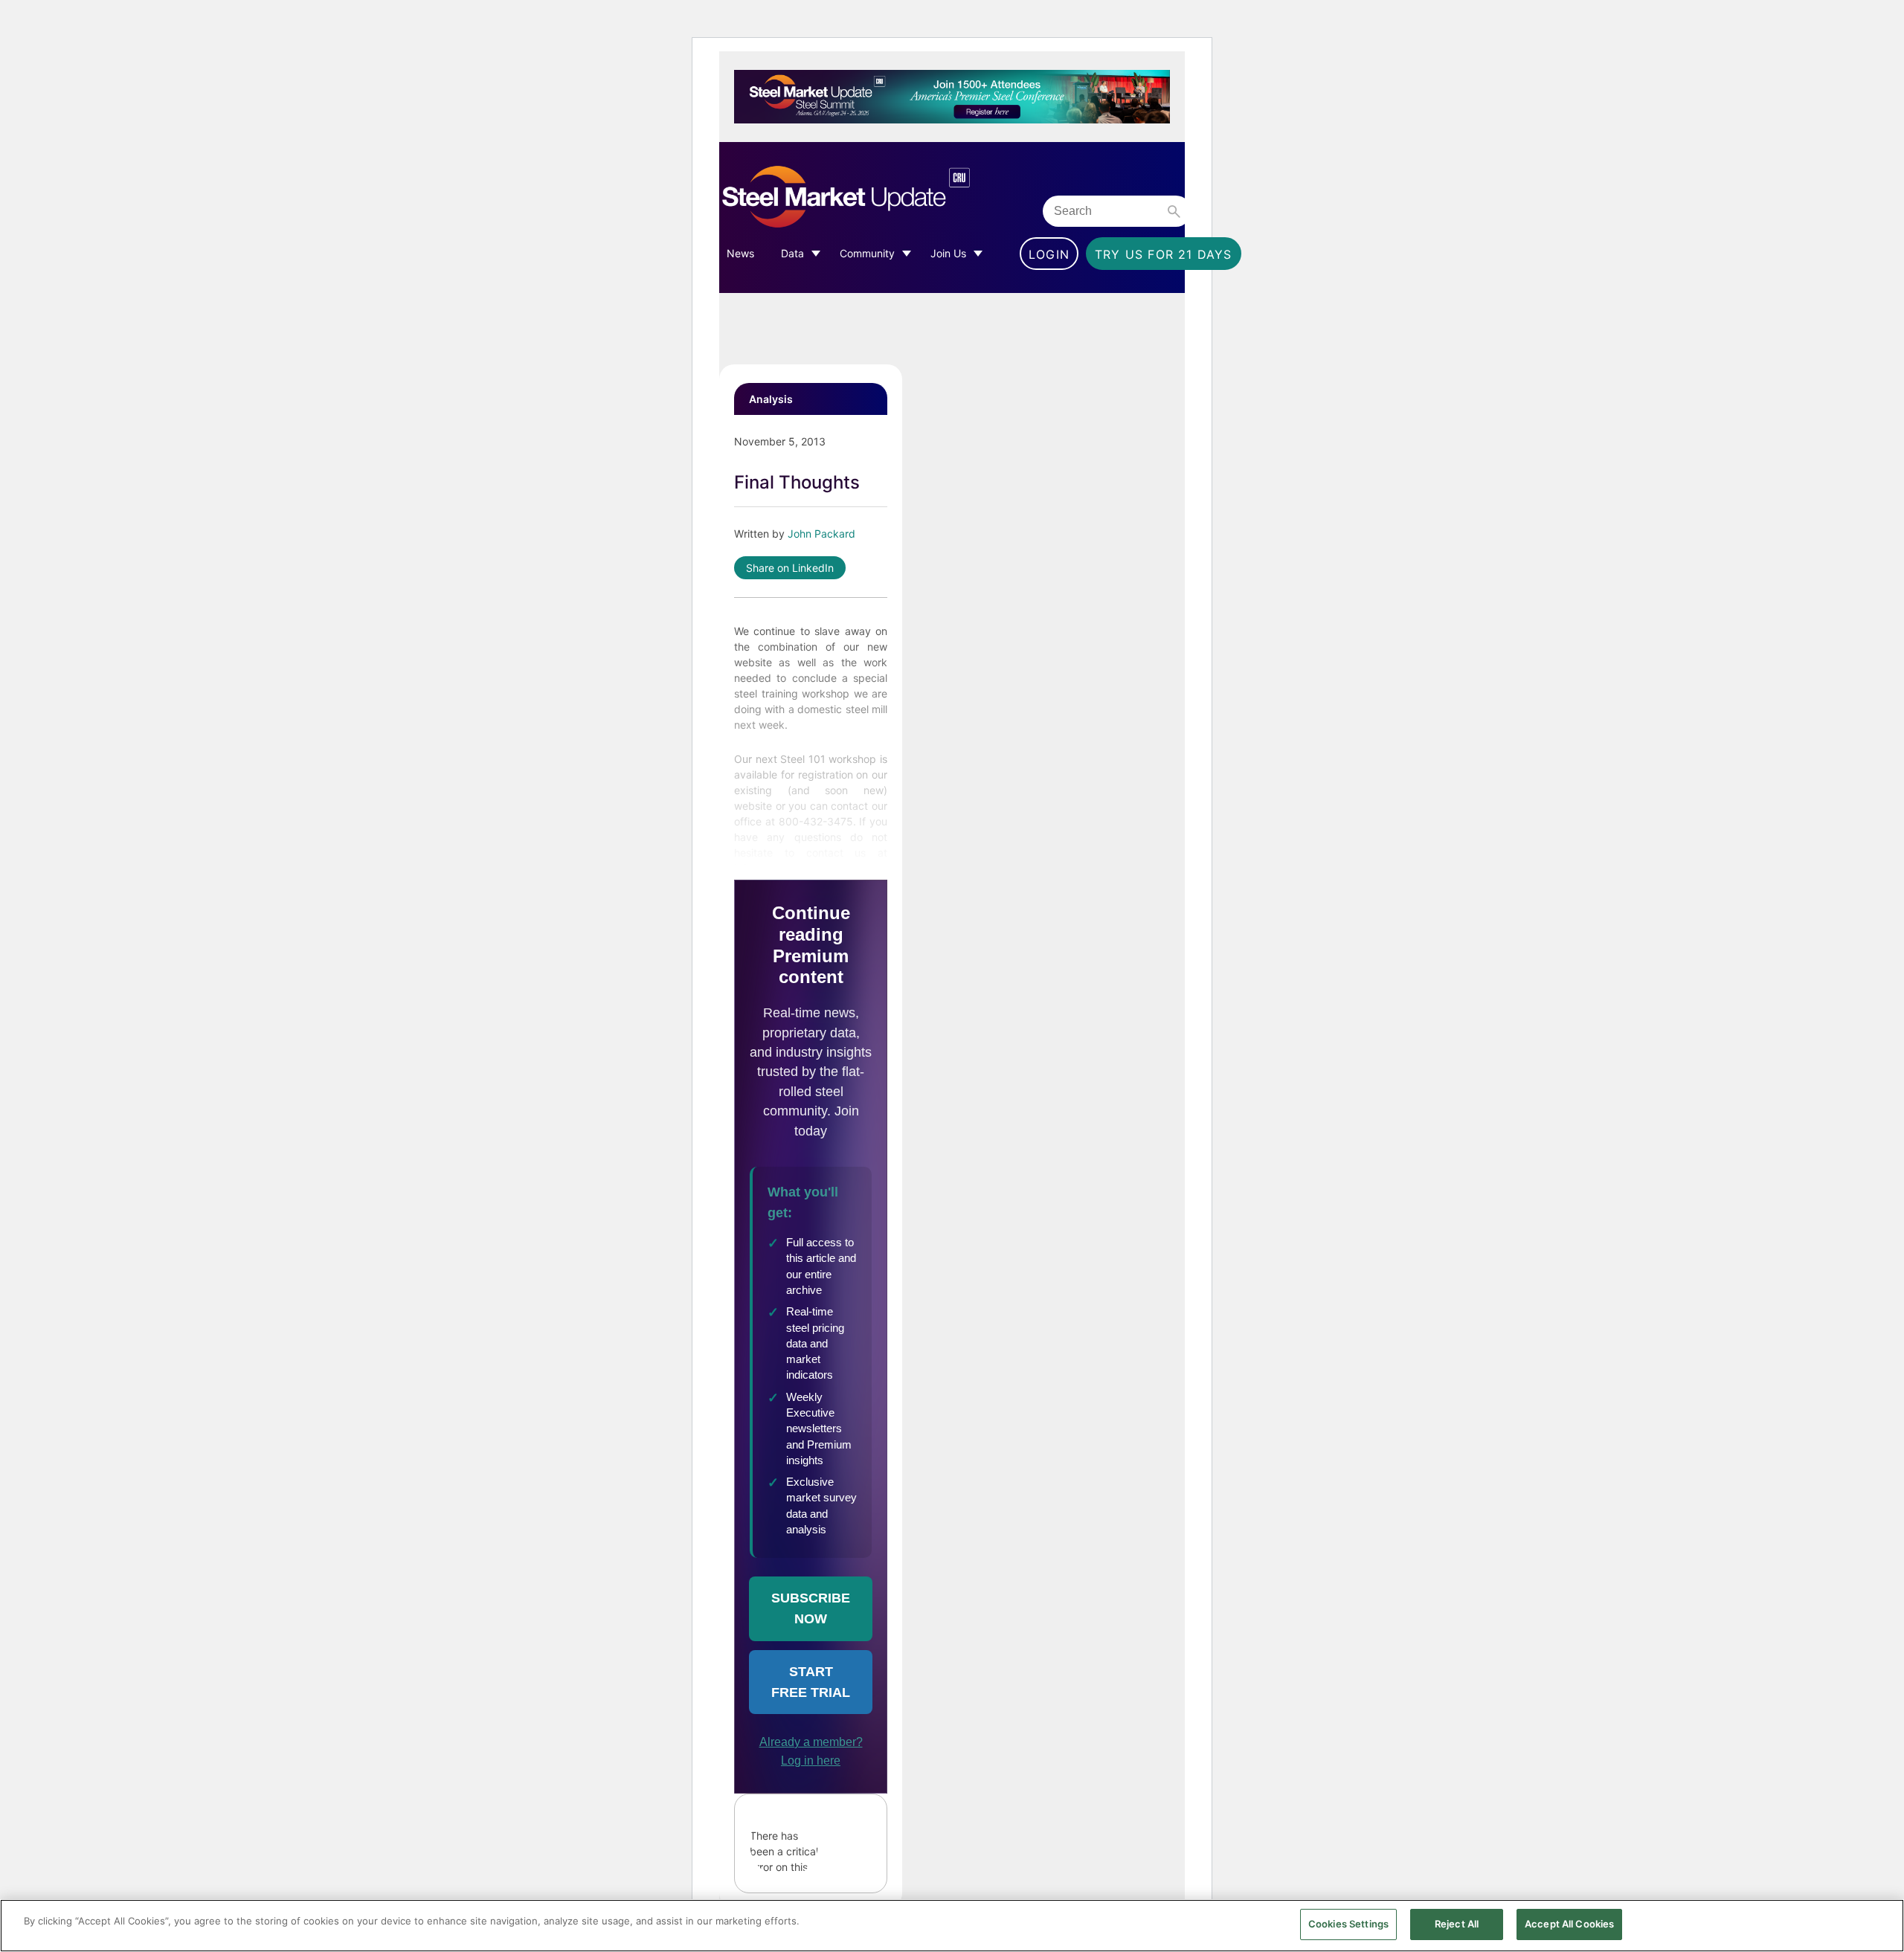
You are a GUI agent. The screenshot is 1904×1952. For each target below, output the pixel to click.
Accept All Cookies (1569, 1924)
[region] (952, 1926)
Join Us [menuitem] (948, 253)
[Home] (877, 197)
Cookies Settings (1348, 1924)
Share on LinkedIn (790, 568)
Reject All (1457, 1924)
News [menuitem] (740, 253)
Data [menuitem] (792, 253)
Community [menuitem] (867, 253)
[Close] (1880, 1924)
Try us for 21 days (1164, 254)
